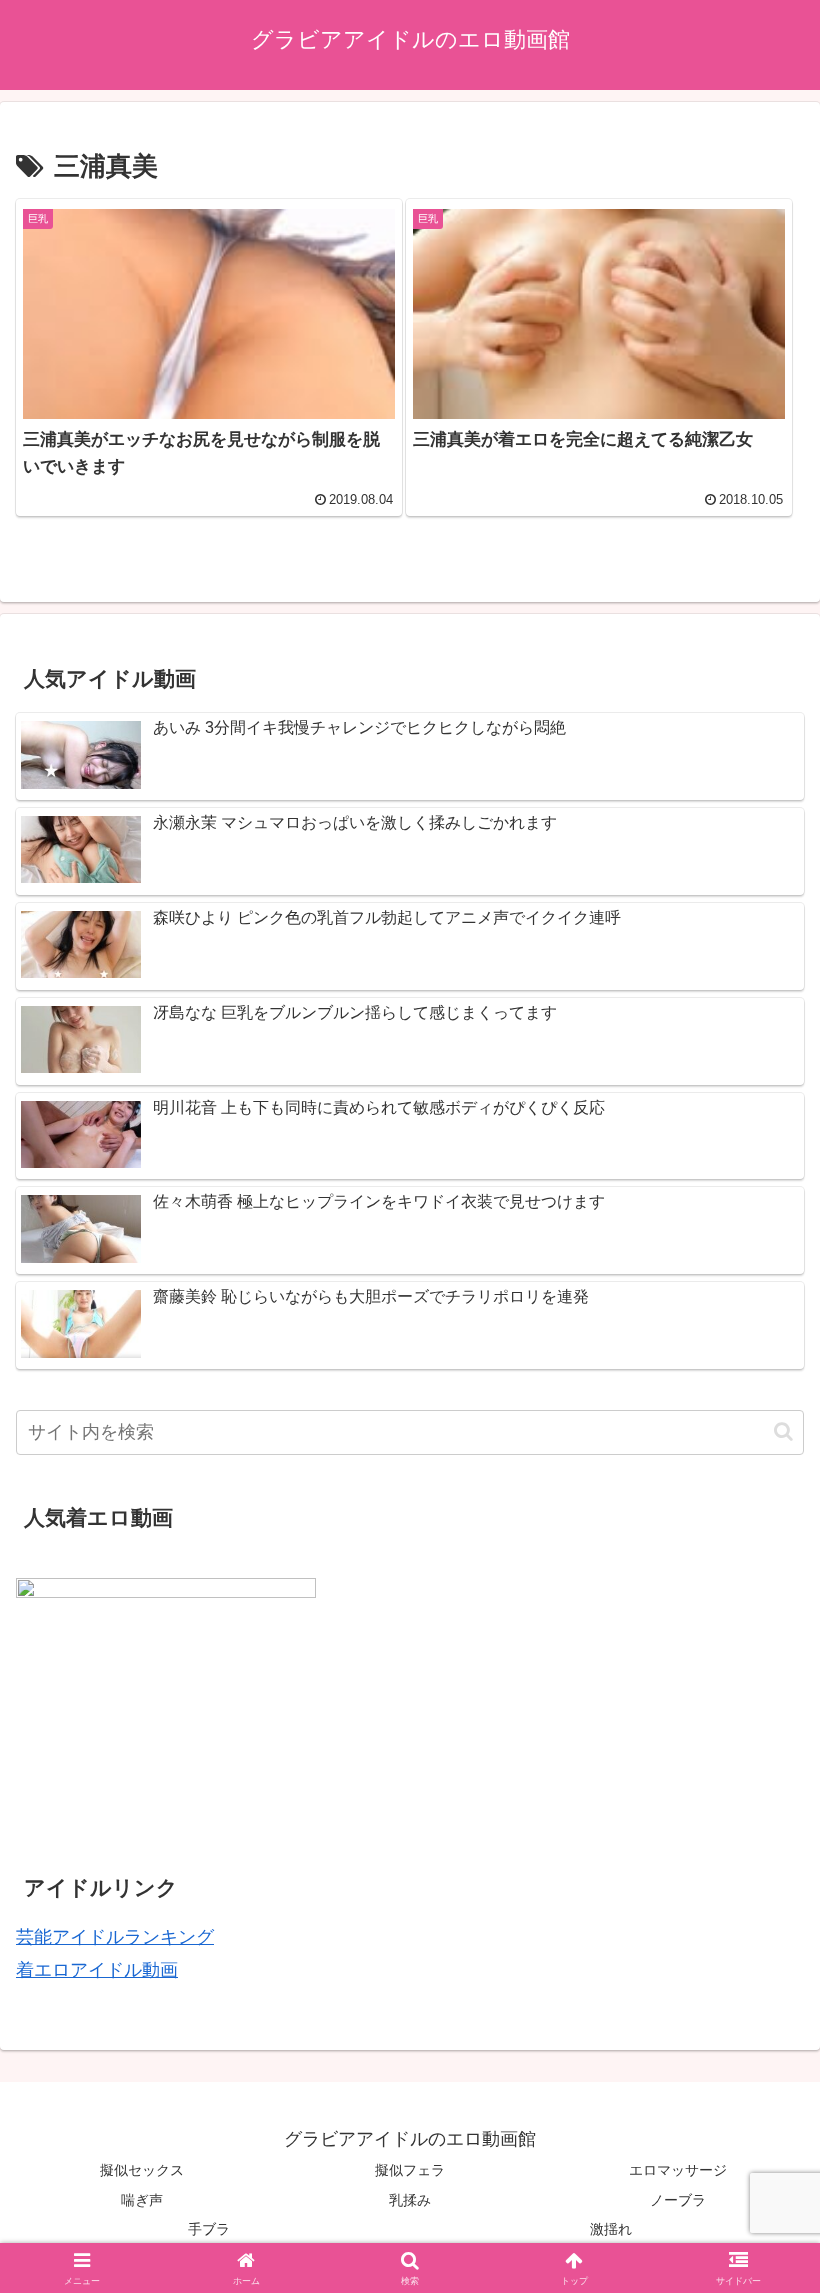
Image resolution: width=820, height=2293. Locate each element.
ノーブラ (678, 2200)
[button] (783, 1431)
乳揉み (410, 2200)
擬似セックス (142, 2170)
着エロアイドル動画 (97, 1970)
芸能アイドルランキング (115, 1937)
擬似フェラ (410, 2170)
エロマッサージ (678, 2170)
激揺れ (611, 2229)
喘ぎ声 (142, 2200)
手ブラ (209, 2229)
